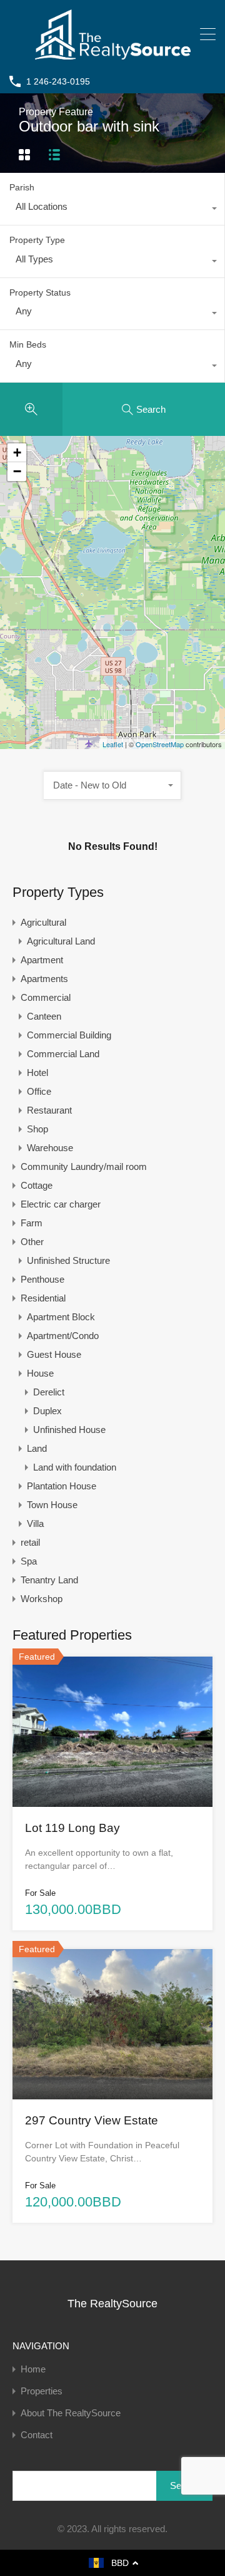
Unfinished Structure (68, 1260)
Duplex (47, 1411)
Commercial (46, 997)
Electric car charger (61, 1204)
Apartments (44, 979)
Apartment (42, 960)
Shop (37, 1129)
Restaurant (49, 1110)
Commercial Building (69, 1035)
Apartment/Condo (63, 1336)
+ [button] (17, 453)
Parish (22, 187)
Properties (42, 2391)
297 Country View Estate (92, 2120)
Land (37, 1448)
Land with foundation (75, 1467)
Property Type (37, 240)
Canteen (44, 1016)
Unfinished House (69, 1430)
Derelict (49, 1392)
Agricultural (43, 922)
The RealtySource (112, 2304)
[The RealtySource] (113, 54)
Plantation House (62, 1486)
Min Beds (28, 344)
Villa (35, 1523)
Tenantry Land (49, 1580)
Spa (29, 1561)
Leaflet (113, 744)
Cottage (37, 1185)
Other (32, 1242)
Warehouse (50, 1148)
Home (33, 2369)
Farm (32, 1223)
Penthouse (42, 1279)
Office (39, 1091)
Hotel (37, 1073)
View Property (112, 1776)
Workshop (42, 1599)
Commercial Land (63, 1054)
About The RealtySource (71, 2413)
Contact (37, 2435)
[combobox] (112, 210)
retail (30, 1542)
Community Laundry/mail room (84, 1166)
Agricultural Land (61, 941)
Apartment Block (61, 1317)
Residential (43, 1298)
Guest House (54, 1354)
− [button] (17, 471)
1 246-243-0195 (58, 81)
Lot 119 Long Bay (72, 1828)
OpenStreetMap (160, 744)
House (40, 1373)
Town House (52, 1505)
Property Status (40, 292)
